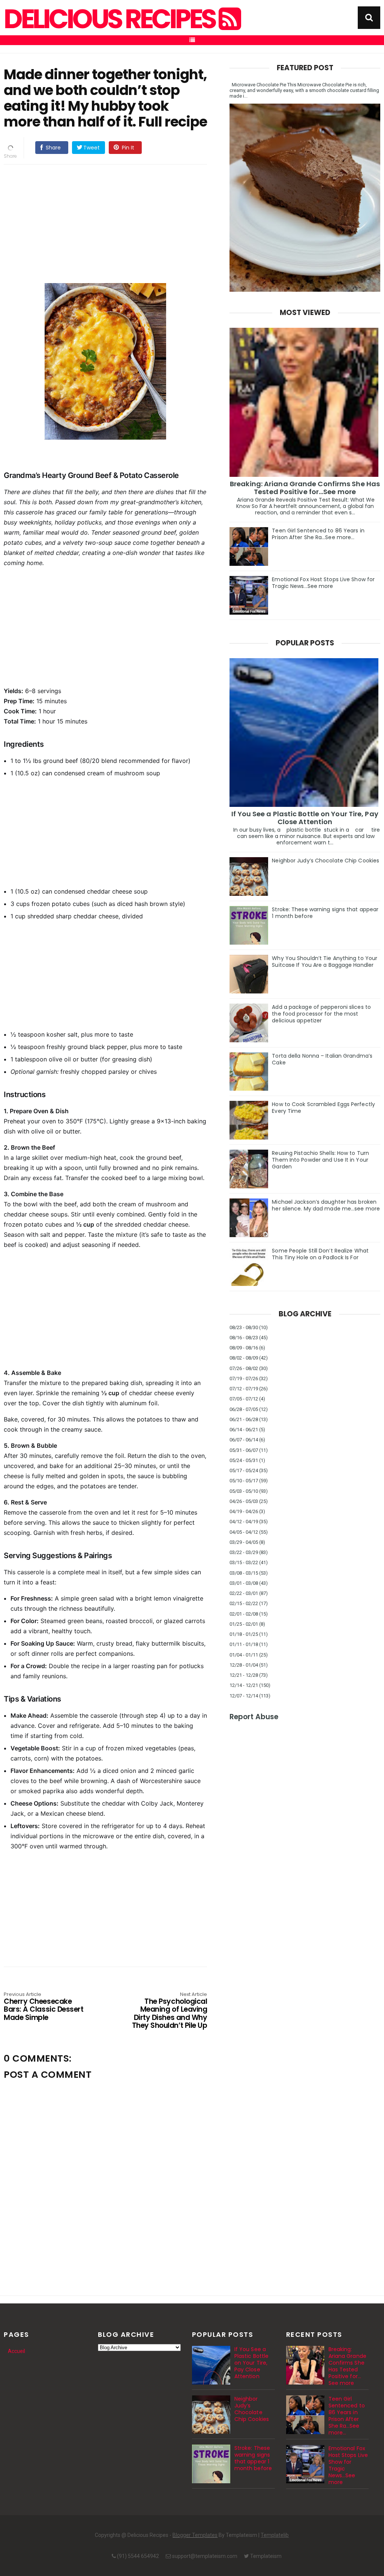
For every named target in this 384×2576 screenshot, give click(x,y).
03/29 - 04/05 (244, 1542)
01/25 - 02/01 (244, 1624)
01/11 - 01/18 (244, 1644)
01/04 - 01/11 (244, 1655)
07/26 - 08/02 (244, 1368)
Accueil (16, 2351)
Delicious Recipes (111, 19)
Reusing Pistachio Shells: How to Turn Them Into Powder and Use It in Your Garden (320, 1160)
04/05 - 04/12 (244, 1532)
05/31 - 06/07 (244, 1450)
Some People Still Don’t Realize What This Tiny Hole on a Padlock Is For (320, 1254)
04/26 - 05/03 (244, 1501)
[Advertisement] (105, 223)
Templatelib (275, 2535)
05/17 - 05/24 (244, 1470)
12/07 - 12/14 (244, 1696)
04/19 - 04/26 (244, 1511)
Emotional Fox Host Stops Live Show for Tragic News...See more (323, 583)
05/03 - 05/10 (244, 1491)
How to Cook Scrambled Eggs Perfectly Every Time (323, 1108)
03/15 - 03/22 (244, 1562)
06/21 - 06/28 (244, 1419)
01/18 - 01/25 (244, 1634)
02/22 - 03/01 (244, 1593)
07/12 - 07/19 (244, 1389)
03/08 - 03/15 (244, 1573)
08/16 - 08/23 (244, 1338)
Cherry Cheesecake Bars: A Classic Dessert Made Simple (43, 2007)
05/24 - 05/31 (244, 1460)
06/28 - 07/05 (244, 1409)
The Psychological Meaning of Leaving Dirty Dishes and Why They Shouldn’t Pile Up (169, 2011)
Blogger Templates (195, 2535)
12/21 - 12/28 (244, 1675)
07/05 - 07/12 (244, 1399)
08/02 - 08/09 (244, 1358)
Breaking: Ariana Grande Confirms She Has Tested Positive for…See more (305, 488)
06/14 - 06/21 (244, 1430)
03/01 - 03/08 (244, 1583)
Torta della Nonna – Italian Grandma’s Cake (322, 1059)
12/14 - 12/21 (244, 1685)
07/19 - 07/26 (244, 1378)
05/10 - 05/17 (244, 1481)
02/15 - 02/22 (244, 1603)
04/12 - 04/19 (244, 1522)
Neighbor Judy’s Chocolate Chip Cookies (325, 861)
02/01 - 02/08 (244, 1614)
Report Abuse (254, 1717)
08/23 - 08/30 (244, 1327)
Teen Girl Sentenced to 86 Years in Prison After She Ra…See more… (318, 534)
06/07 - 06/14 (244, 1440)
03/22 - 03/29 (244, 1552)
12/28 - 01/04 (244, 1665)
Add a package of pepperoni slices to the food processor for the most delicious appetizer (321, 1014)
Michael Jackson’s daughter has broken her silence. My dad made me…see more (326, 1205)
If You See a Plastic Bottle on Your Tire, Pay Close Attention (305, 818)
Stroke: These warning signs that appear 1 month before (325, 913)
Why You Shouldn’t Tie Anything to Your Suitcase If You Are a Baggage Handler (325, 962)
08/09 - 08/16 (244, 1348)
